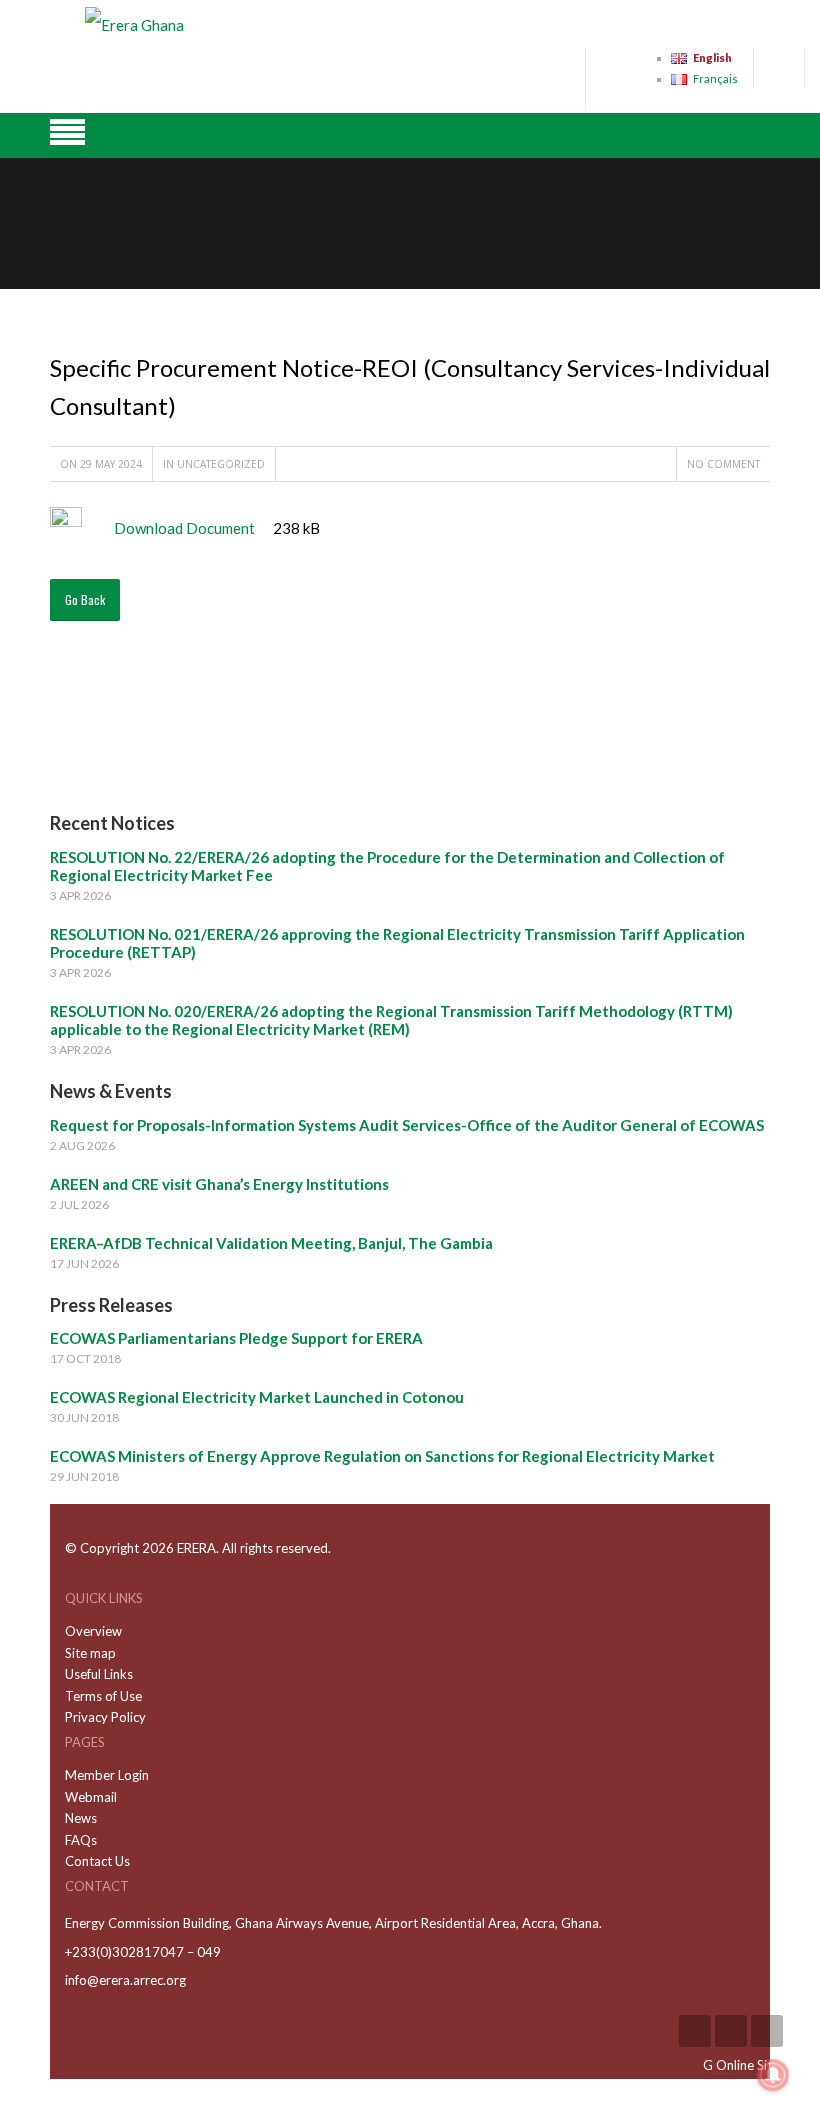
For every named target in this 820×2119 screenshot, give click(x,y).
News (81, 1818)
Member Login (107, 1775)
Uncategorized (221, 464)
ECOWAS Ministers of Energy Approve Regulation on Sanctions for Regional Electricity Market (382, 1456)
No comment (723, 464)
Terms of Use (103, 1696)
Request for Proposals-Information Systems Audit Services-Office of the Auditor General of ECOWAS (407, 1125)
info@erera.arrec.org (125, 1980)
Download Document (184, 528)
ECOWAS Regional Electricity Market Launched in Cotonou (257, 1397)
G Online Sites (744, 2065)
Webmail (91, 1797)
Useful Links (99, 1674)
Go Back (85, 599)
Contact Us (97, 1861)
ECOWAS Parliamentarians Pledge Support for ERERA (236, 1338)
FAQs (81, 1840)
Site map (90, 1653)
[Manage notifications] (773, 2075)
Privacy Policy (105, 1717)
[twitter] (767, 2031)
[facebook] (695, 2031)
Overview (93, 1631)
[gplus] (731, 2031)
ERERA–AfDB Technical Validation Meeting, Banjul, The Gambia (271, 1243)
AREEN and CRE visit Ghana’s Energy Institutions (219, 1184)
